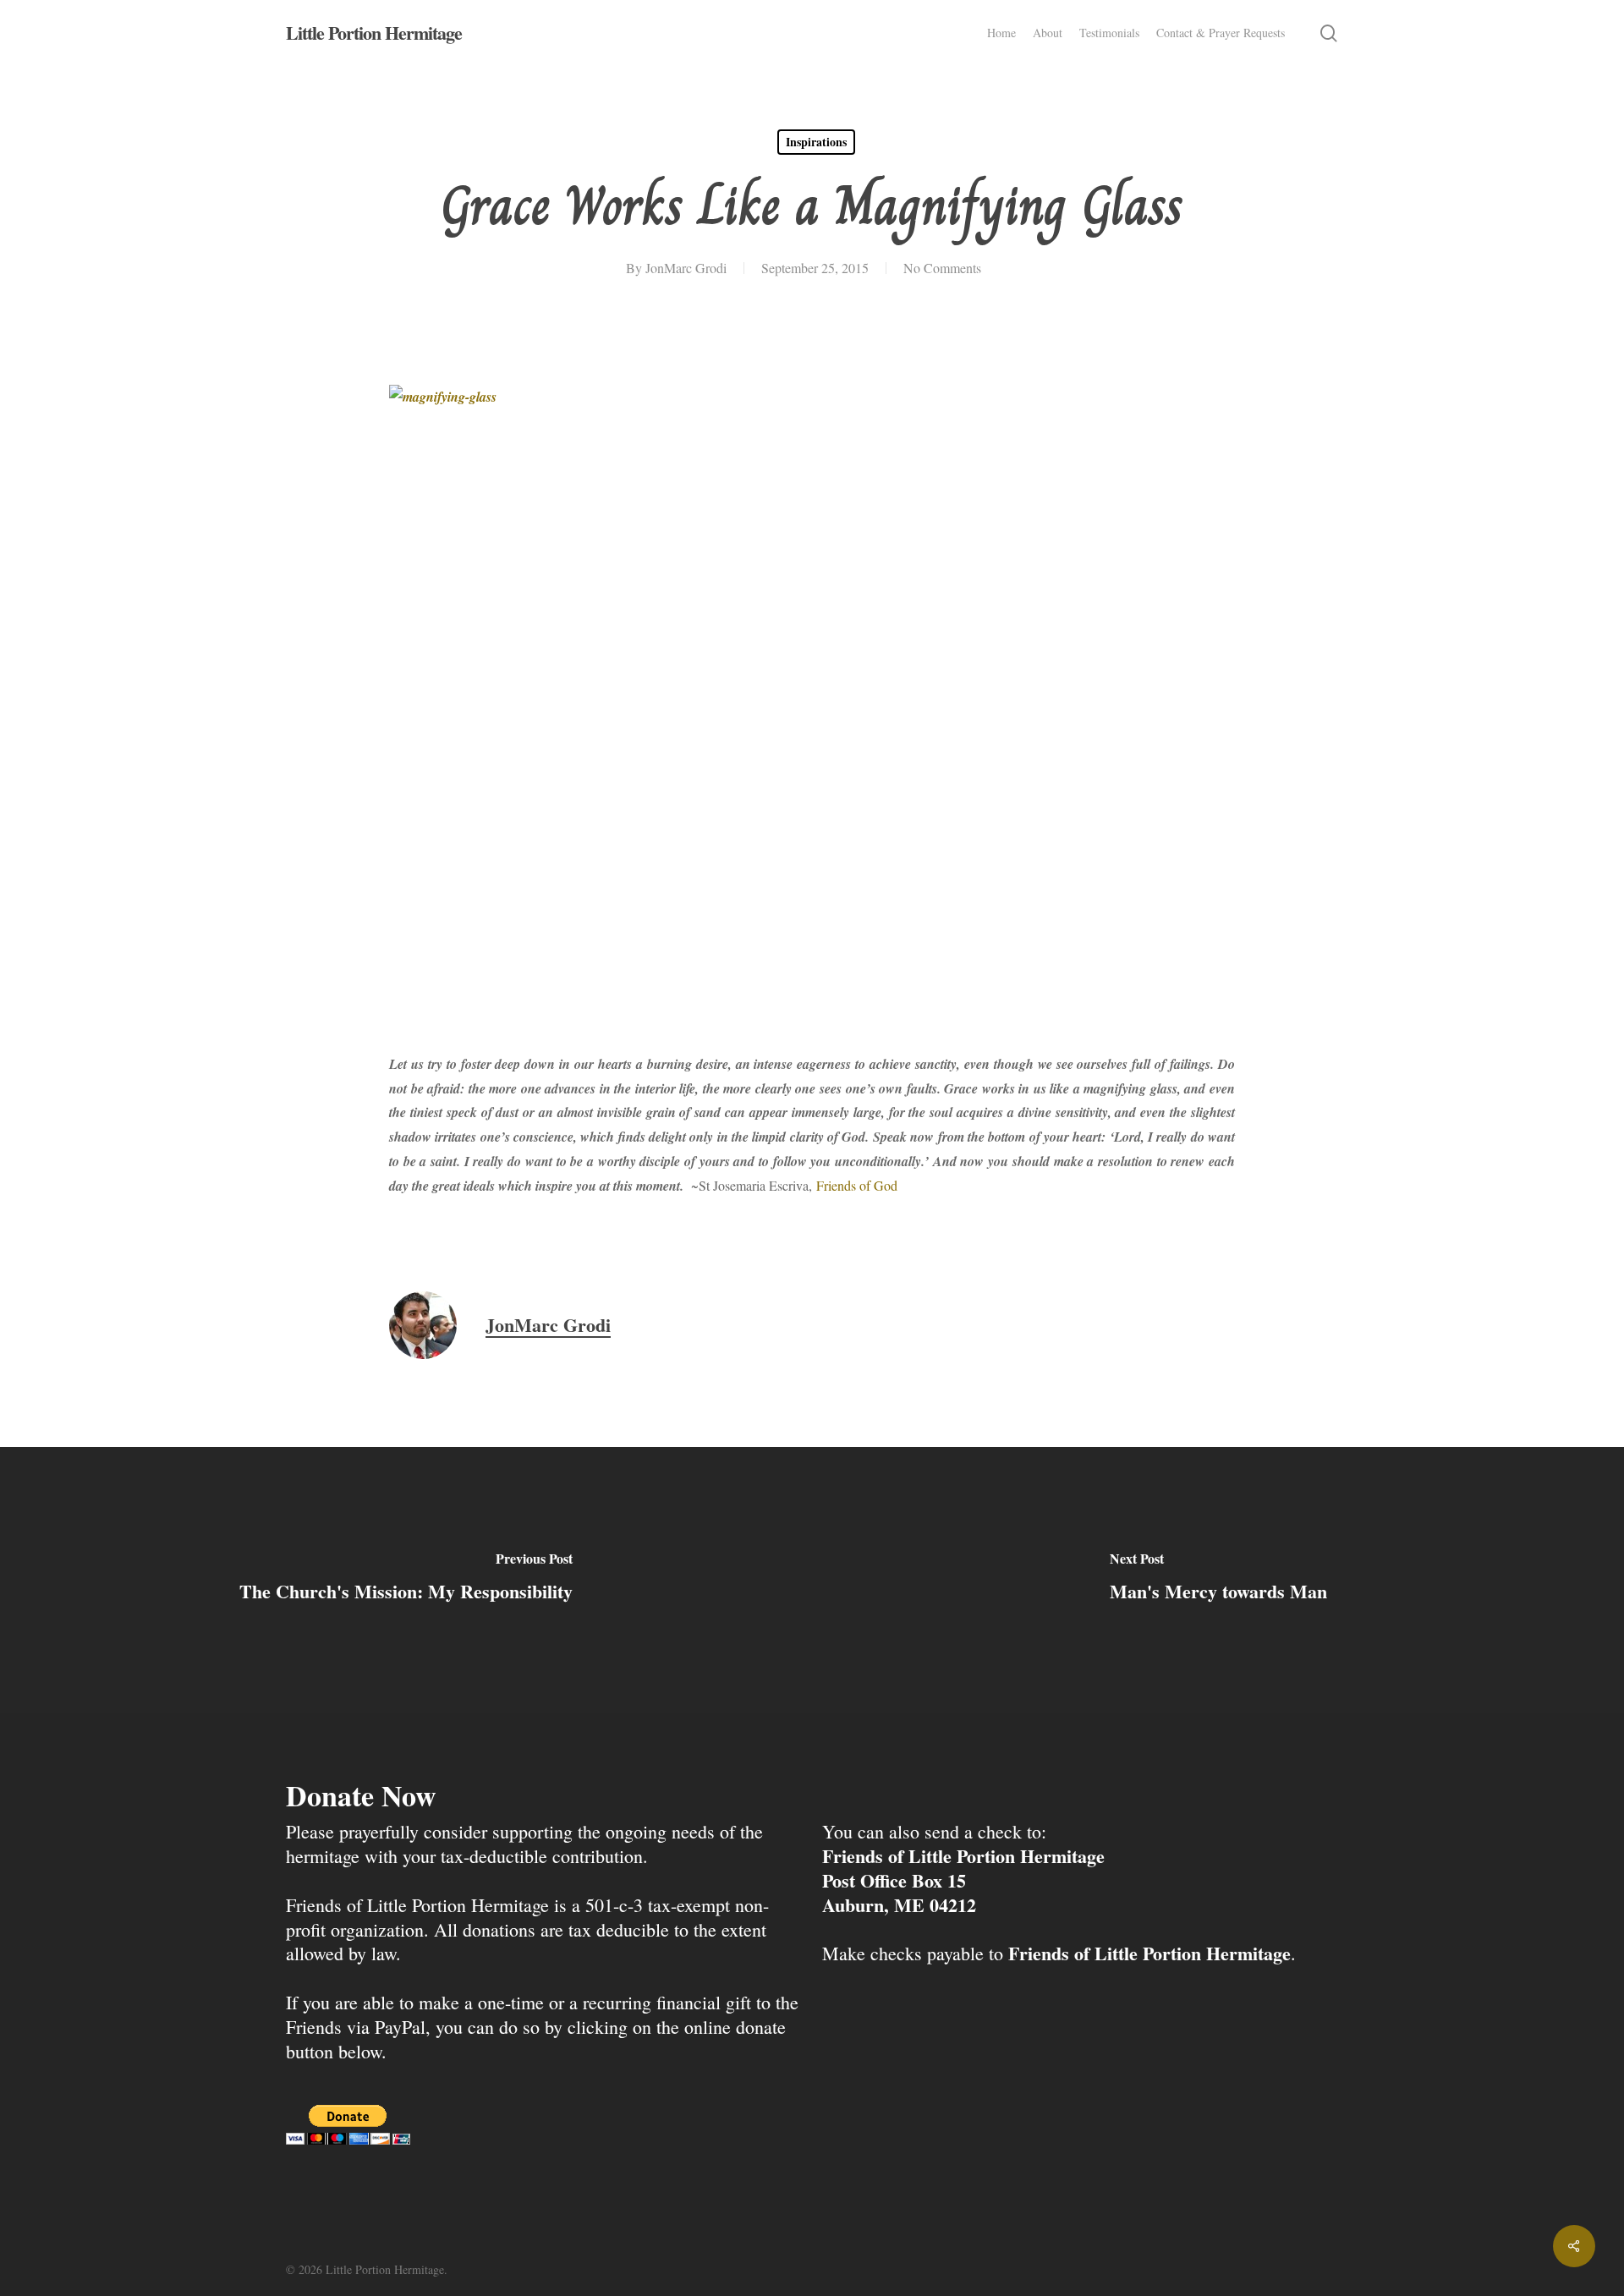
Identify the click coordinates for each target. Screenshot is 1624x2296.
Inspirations (816, 142)
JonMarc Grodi (686, 268)
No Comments (942, 268)
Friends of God (857, 1185)
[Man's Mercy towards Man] (1218, 1580)
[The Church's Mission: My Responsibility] (406, 1580)
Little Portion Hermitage (374, 33)
